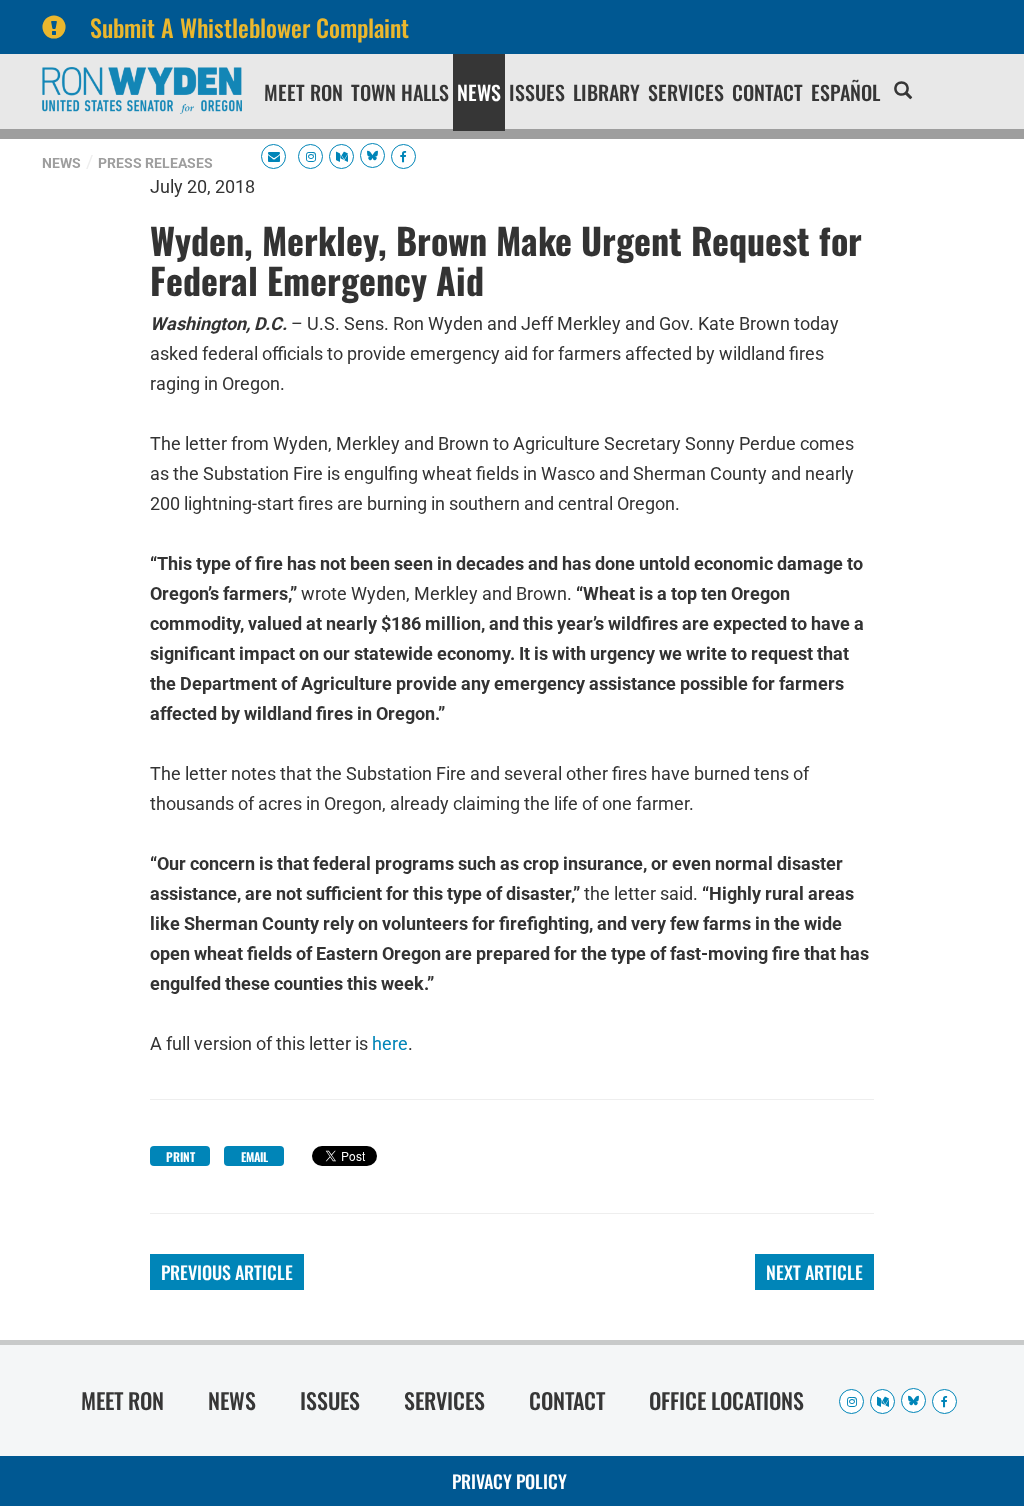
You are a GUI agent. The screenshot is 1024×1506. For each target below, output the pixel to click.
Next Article (814, 1272)
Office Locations (726, 1400)
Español (845, 92)
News (479, 92)
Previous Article (227, 1272)
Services (686, 92)
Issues (537, 92)
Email (254, 1156)
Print (180, 1156)
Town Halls (400, 92)
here (390, 1043)
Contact (767, 92)
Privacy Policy (509, 1481)
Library (606, 92)
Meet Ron (303, 92)
